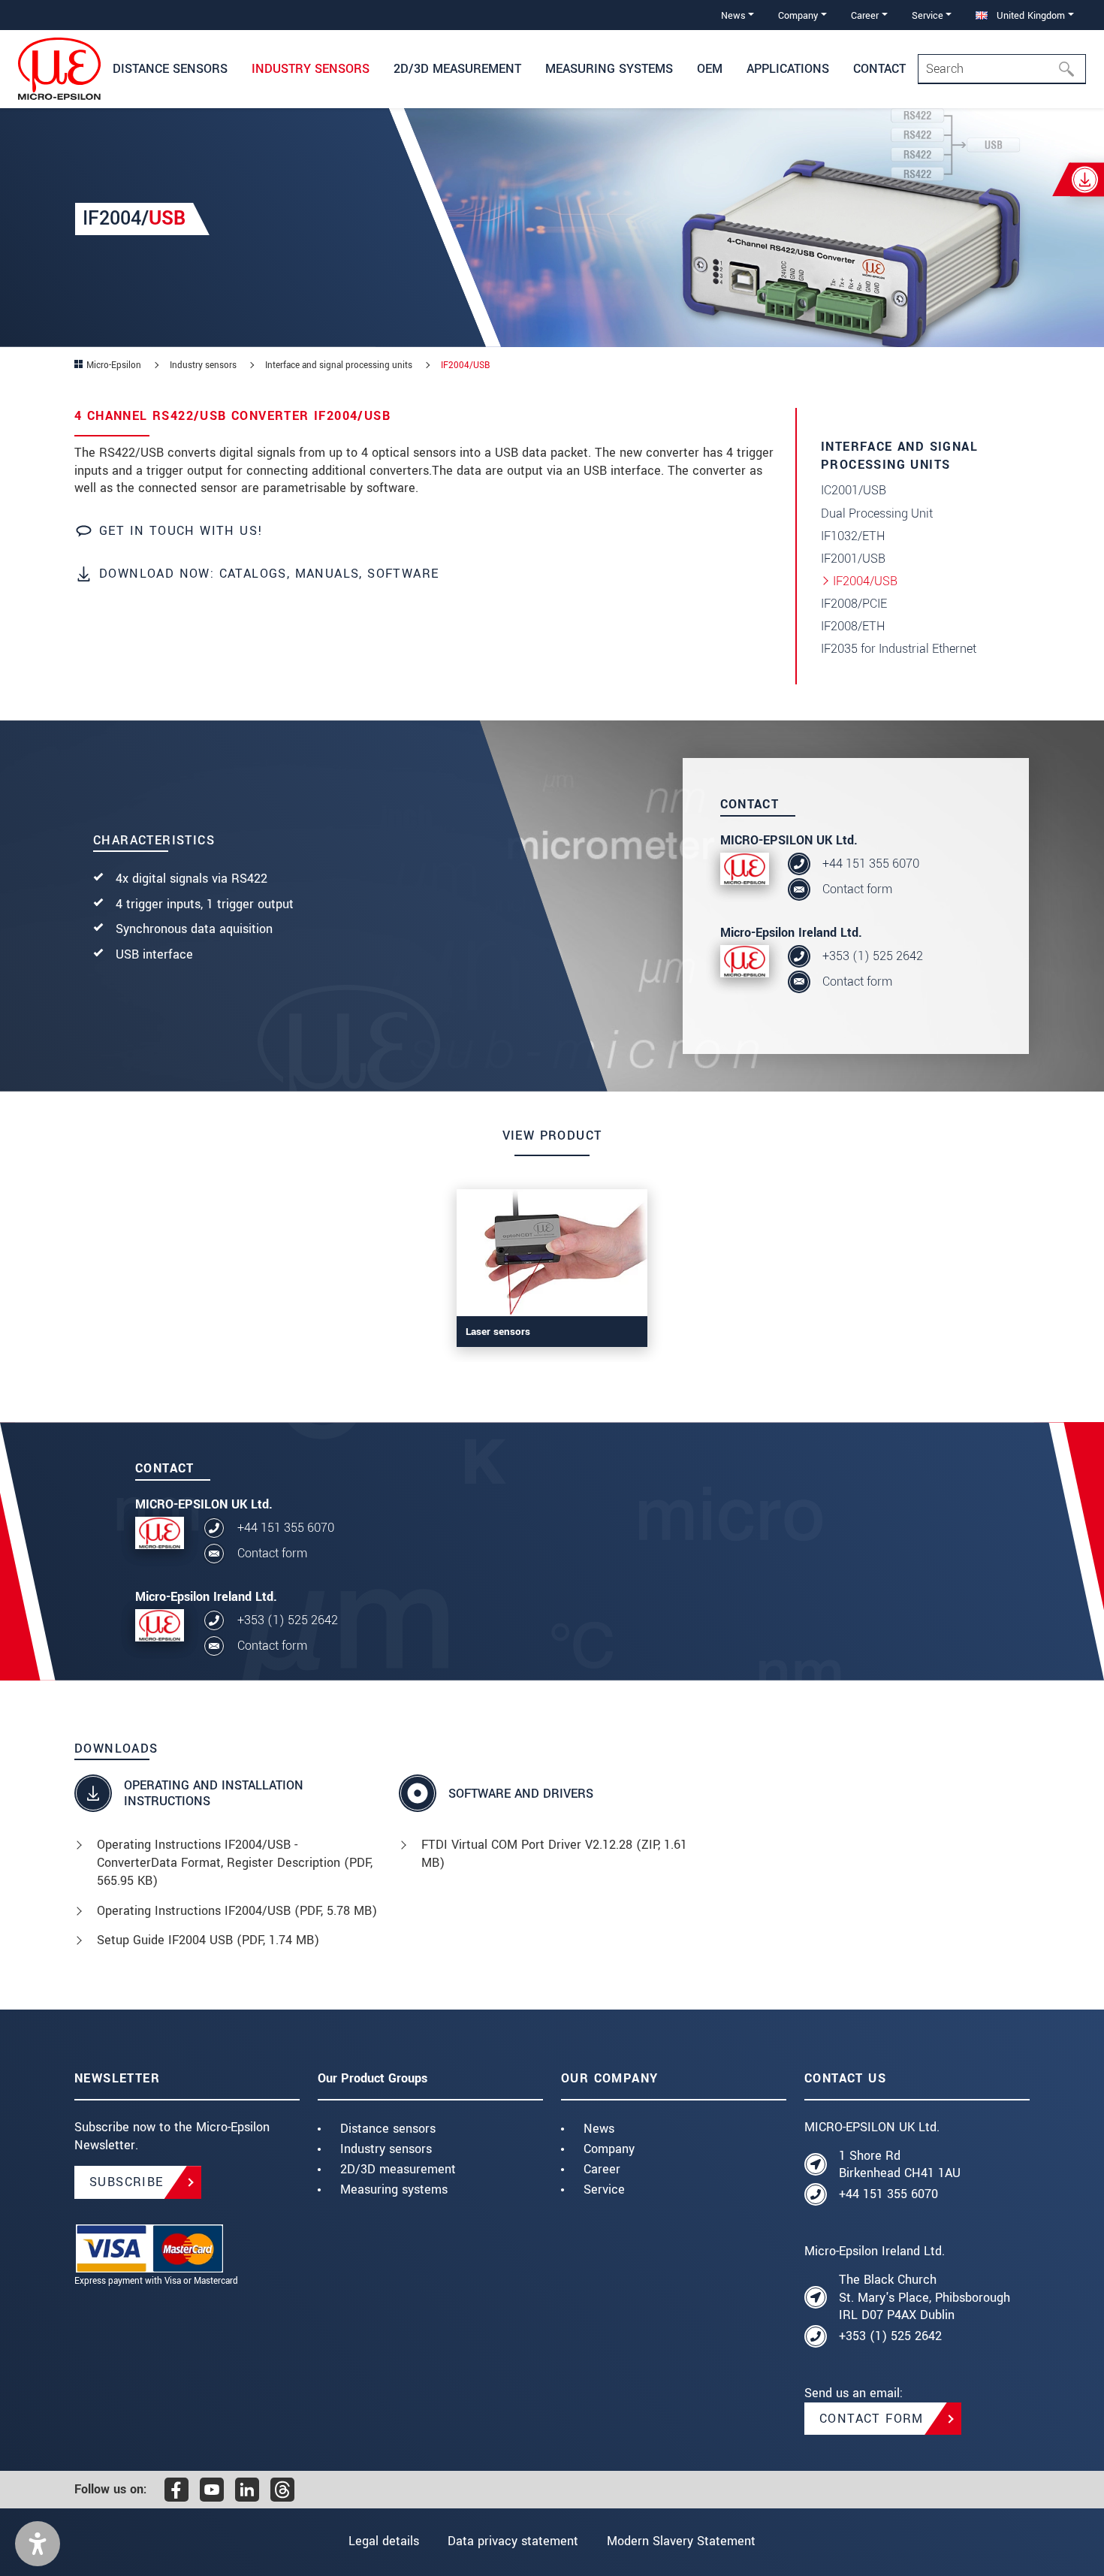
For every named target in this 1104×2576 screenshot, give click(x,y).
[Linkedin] (247, 2490)
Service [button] (928, 15)
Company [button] (798, 15)
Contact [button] (879, 69)
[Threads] (282, 2490)
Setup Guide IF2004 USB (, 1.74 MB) (208, 1940)
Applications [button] (788, 69)
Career (602, 2169)
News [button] (733, 15)
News (599, 2129)
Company (609, 2149)
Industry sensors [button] (311, 69)
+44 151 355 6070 (871, 864)
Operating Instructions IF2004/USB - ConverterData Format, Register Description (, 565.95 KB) (235, 1863)
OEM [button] (710, 69)
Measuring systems (394, 2189)
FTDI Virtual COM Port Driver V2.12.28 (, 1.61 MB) (554, 1854)
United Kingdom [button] (1029, 15)
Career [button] (865, 15)
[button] (38, 2544)
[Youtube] (212, 2490)
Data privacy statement (513, 2541)
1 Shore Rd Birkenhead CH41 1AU (900, 2165)
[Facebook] (176, 2490)
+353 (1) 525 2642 (873, 956)
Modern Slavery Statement (681, 2541)
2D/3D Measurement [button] (457, 69)
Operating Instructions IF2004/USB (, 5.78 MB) (237, 1911)
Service (604, 2189)
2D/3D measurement (398, 2169)
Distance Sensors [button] (170, 69)
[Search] (1071, 69)
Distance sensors (388, 2129)
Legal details (384, 2541)
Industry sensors (386, 2149)
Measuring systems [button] (609, 69)
